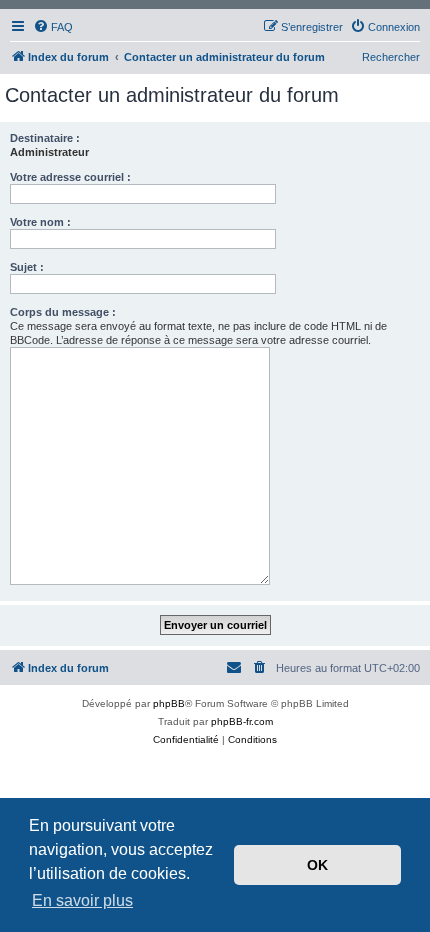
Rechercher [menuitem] (391, 57)
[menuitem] (53, 27)
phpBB (169, 703)
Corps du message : (63, 312)
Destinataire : (45, 138)
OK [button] (317, 865)
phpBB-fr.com (242, 721)
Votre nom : (40, 222)
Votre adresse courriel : (70, 177)
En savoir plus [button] (82, 900)
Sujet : (27, 267)
